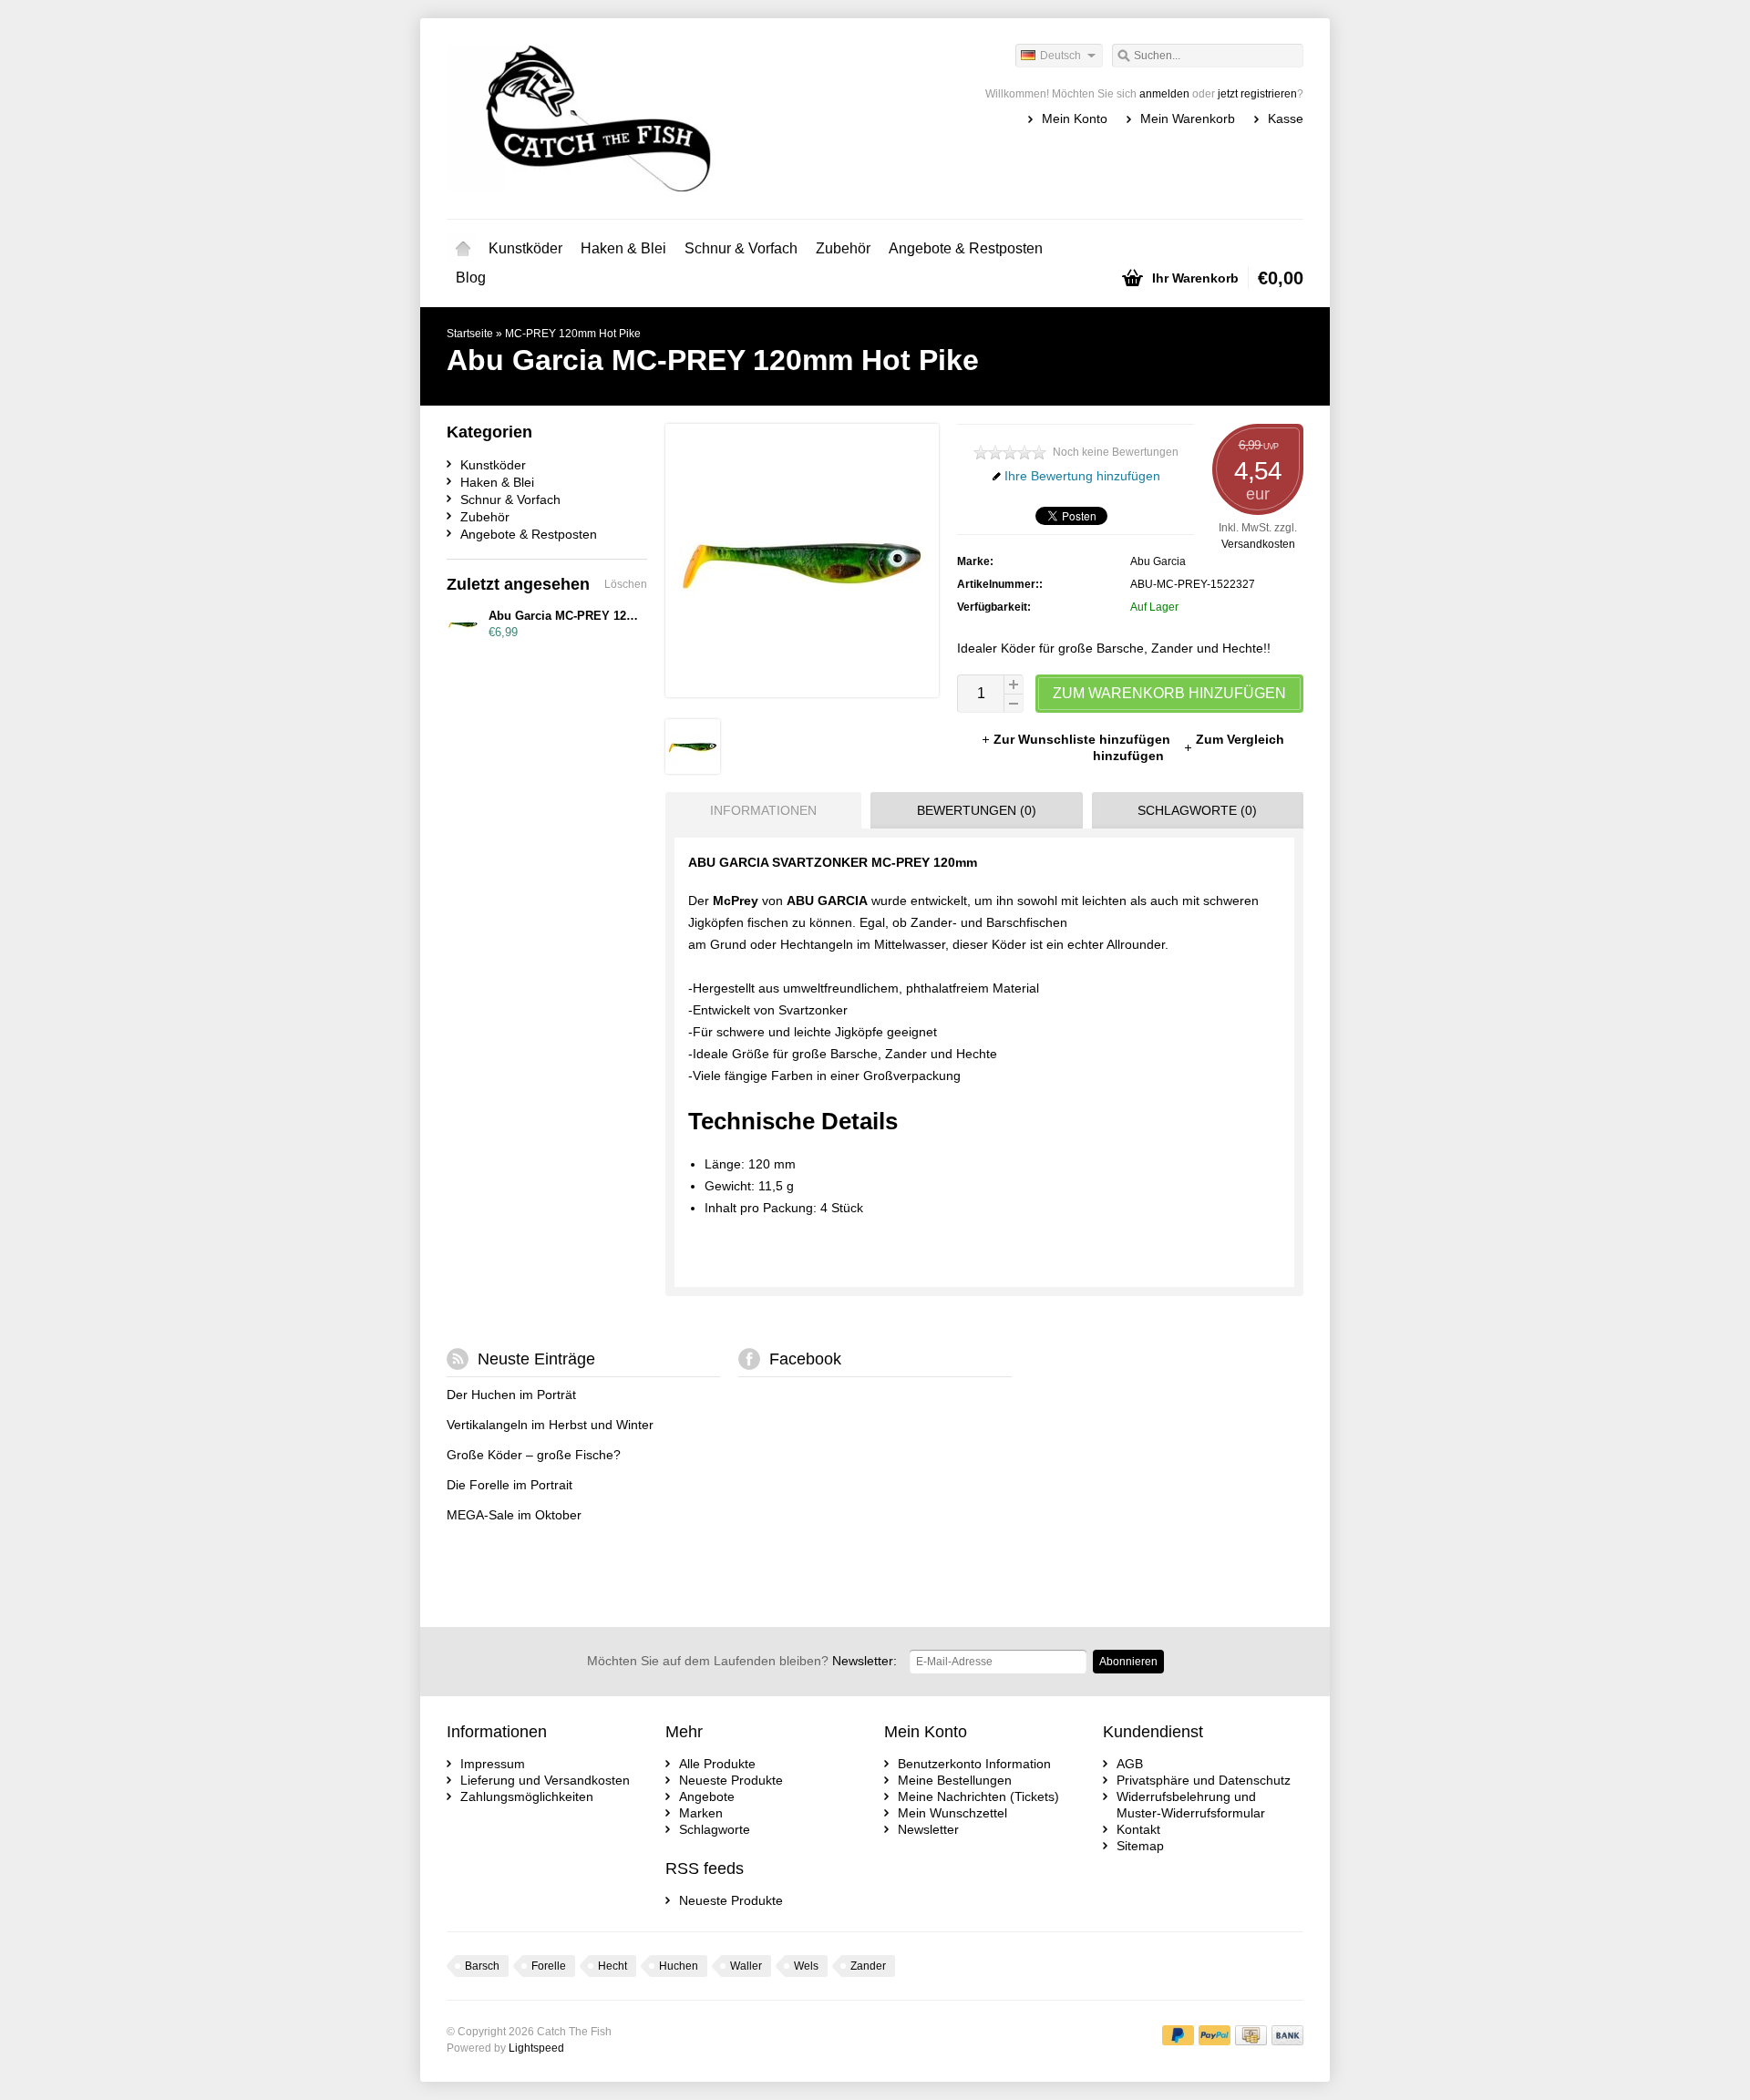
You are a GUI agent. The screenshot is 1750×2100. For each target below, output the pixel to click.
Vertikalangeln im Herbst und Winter (550, 1425)
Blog (471, 278)
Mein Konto (1075, 118)
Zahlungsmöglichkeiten (527, 1796)
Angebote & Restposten (966, 248)
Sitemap (1140, 1846)
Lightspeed (536, 2048)
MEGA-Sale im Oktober (514, 1515)
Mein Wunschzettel (952, 1813)
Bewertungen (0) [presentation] (977, 810)
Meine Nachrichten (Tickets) (978, 1796)
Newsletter (928, 1829)
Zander (868, 1966)
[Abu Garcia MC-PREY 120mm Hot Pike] (693, 769)
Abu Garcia (1158, 561)
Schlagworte (715, 1829)
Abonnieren (1128, 1662)
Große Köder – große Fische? (534, 1455)
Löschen (626, 584)
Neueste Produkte (731, 1780)
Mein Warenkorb (1188, 118)
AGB (1130, 1764)
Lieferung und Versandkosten (545, 1780)
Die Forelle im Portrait (510, 1485)
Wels (806, 1966)
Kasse (1286, 118)
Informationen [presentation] (763, 810)
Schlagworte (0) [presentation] (1197, 810)
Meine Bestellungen (955, 1780)
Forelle (549, 1966)
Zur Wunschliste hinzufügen (1084, 739)
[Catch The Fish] (661, 118)
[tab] (759, 810)
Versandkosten (1258, 544)
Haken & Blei (623, 248)
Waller (746, 1966)
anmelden (1164, 94)
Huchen (679, 1966)
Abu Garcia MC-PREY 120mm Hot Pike (597, 616)
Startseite (463, 249)
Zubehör (843, 248)
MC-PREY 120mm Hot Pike (573, 334)
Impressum (493, 1764)
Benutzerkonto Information (974, 1764)
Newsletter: (742, 1661)
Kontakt (1138, 1829)
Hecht (612, 1966)
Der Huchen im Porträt (511, 1395)
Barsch (482, 1966)
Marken (701, 1813)
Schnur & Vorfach (741, 248)
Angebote (707, 1796)
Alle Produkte (717, 1764)
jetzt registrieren (1257, 94)
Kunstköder (525, 248)
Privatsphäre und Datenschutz (1204, 1780)
